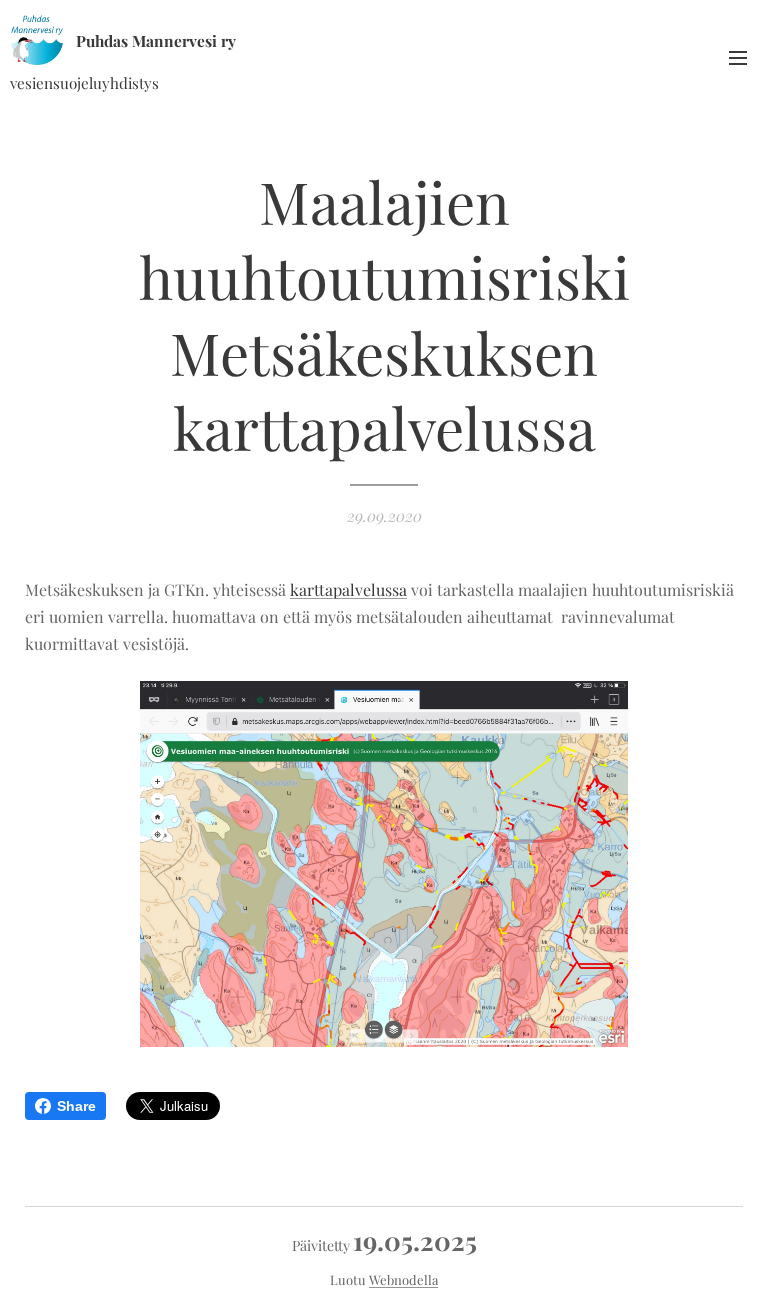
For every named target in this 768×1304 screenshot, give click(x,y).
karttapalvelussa (348, 589)
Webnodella (403, 1279)
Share (76, 1106)
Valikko (738, 57)
